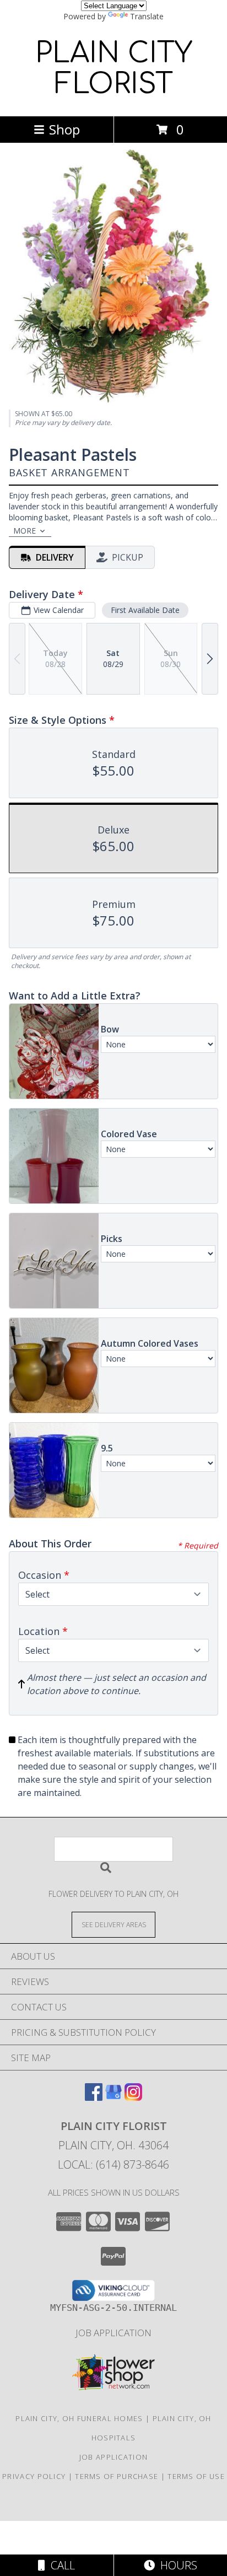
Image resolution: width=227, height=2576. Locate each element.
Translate (147, 16)
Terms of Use (196, 2476)
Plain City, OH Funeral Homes (79, 2418)
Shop (64, 129)
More (25, 531)
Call (60, 2565)
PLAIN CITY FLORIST (114, 69)
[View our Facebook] (94, 2097)
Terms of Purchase (117, 2476)
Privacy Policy (34, 2476)
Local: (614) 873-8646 (113, 2164)
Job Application (113, 2333)
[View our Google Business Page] (113, 2097)
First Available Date (145, 610)
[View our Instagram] (133, 2097)
